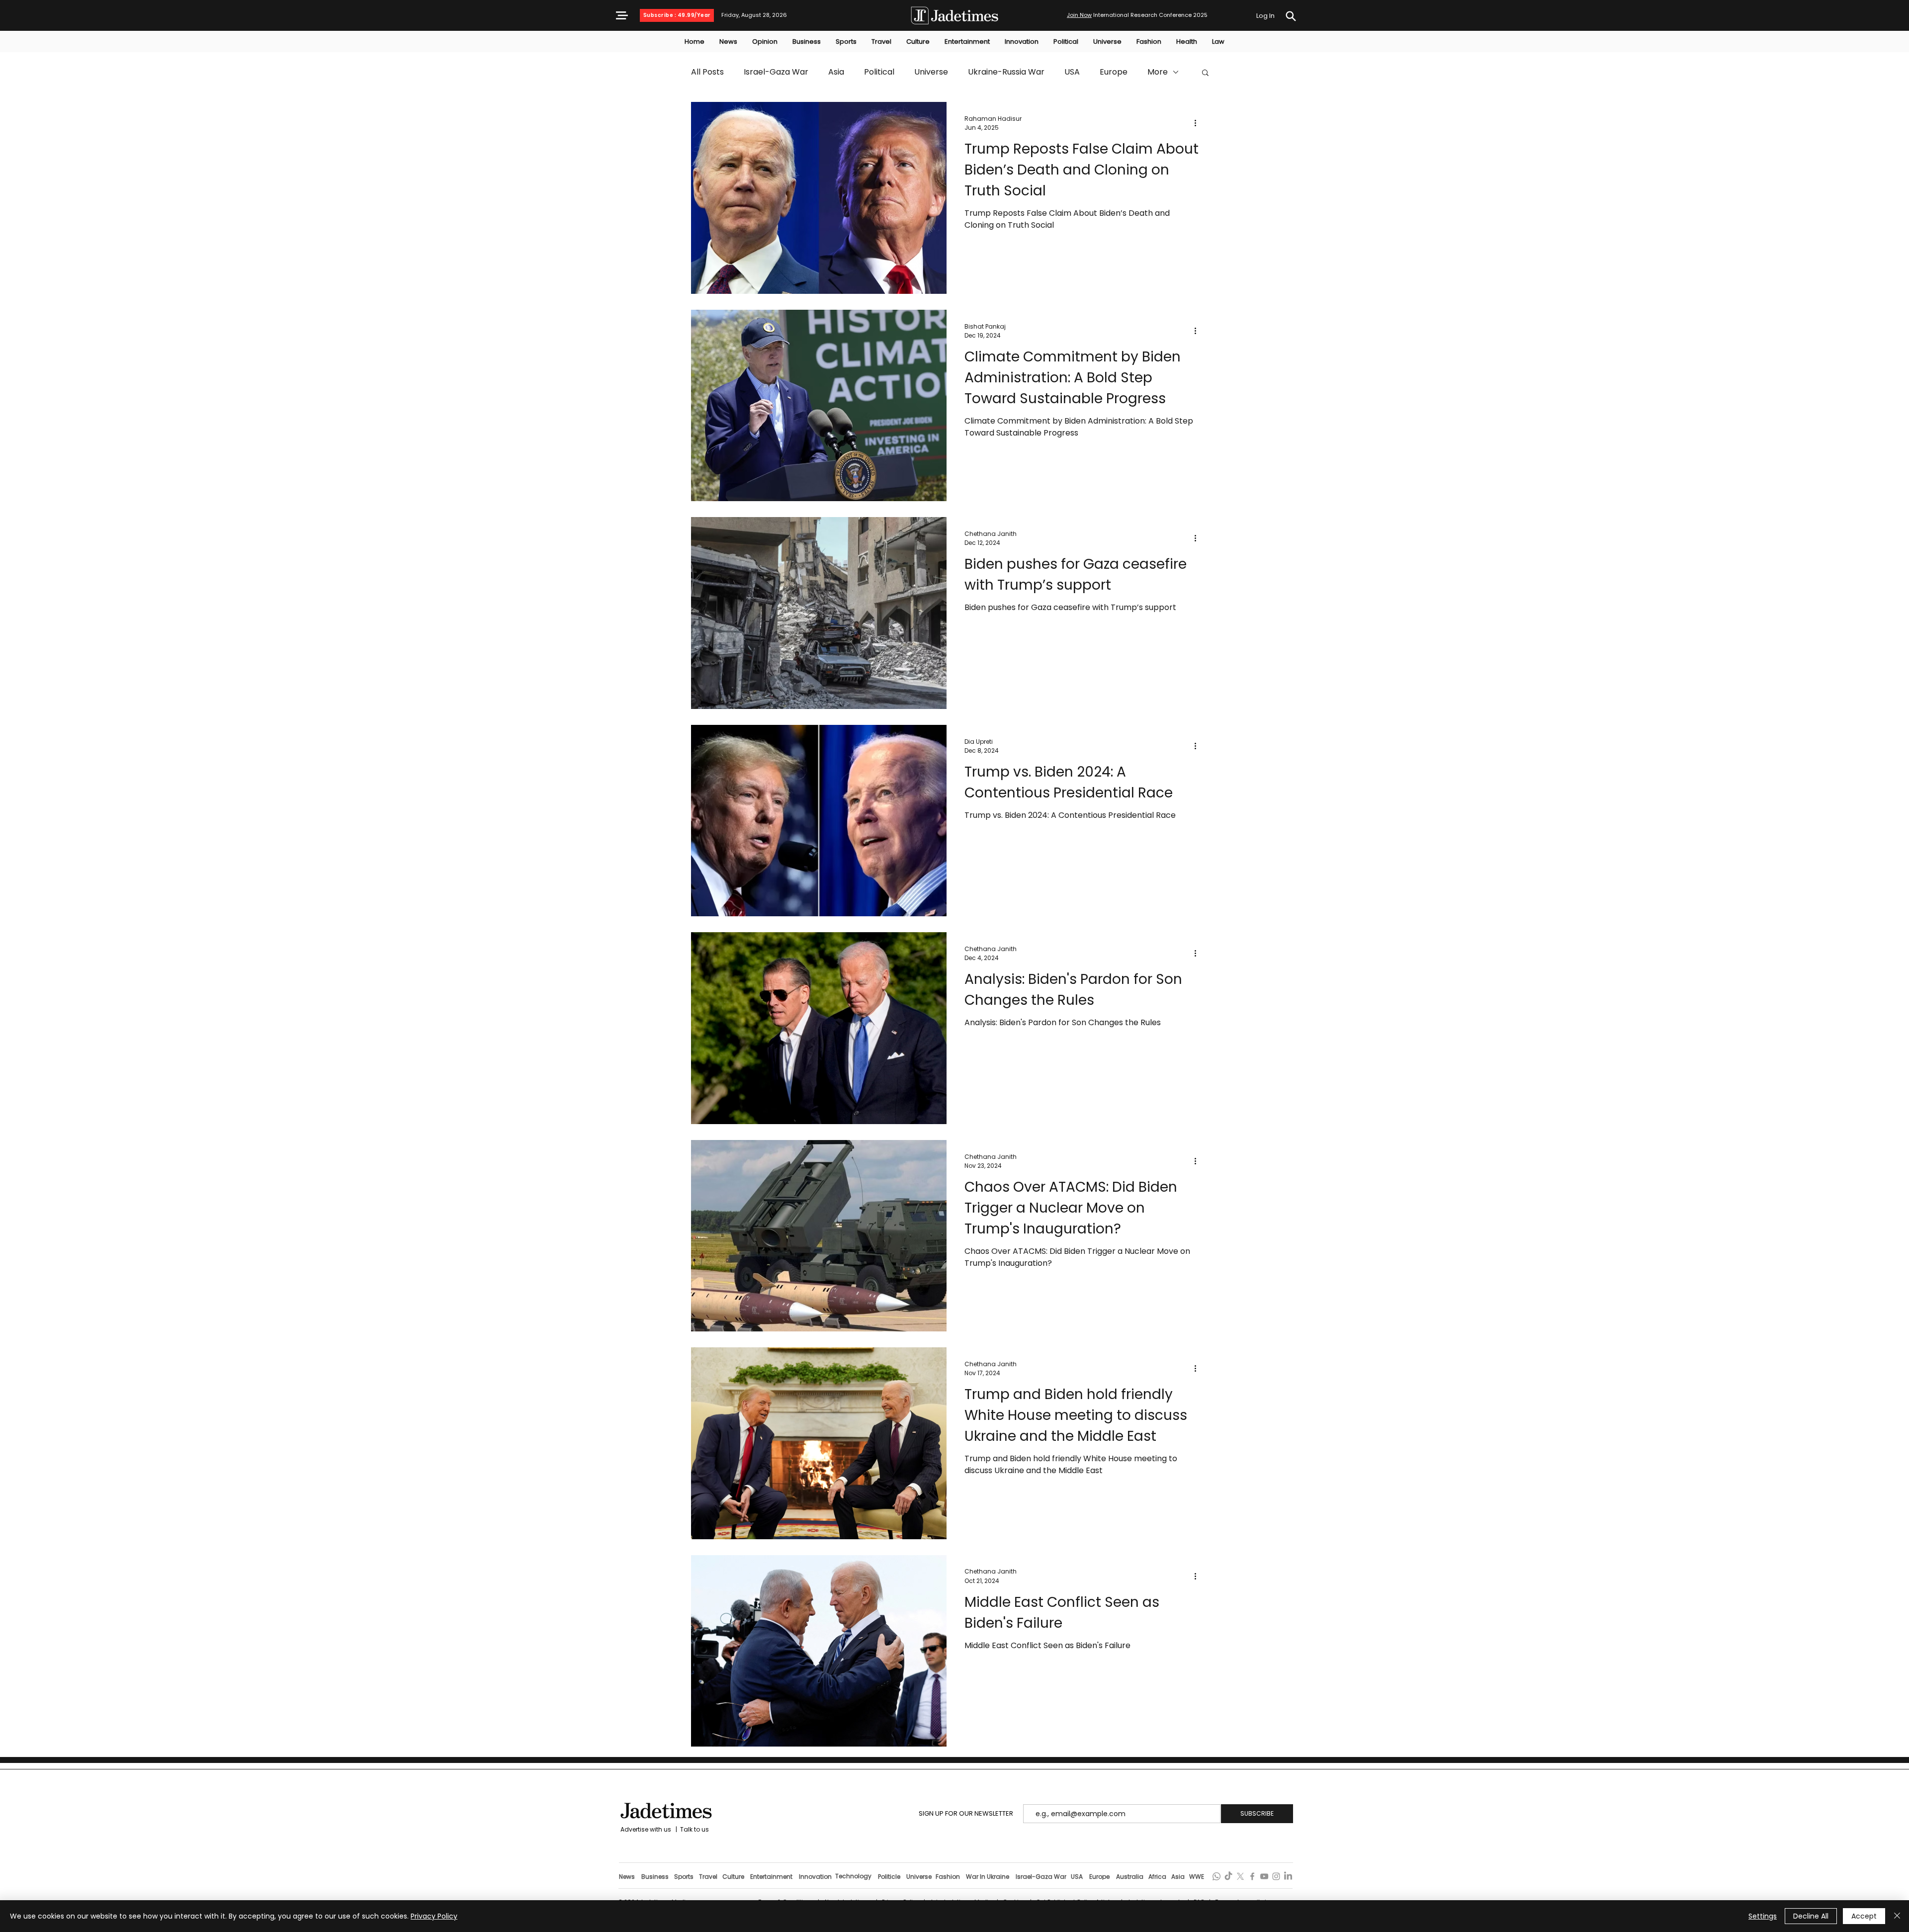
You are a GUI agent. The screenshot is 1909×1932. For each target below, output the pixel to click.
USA (1072, 72)
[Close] (1897, 1916)
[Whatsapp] (1216, 1876)
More (1158, 72)
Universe (931, 72)
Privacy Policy (434, 1916)
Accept (1864, 1916)
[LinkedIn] (1288, 1876)
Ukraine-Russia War (1006, 72)
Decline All (1811, 1916)
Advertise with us (645, 1829)
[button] (622, 15)
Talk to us (694, 1829)
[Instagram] (1276, 1876)
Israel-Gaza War (776, 72)
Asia (836, 72)
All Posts (707, 72)
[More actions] (1199, 123)
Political (879, 72)
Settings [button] (1763, 1916)
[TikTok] (1228, 1876)
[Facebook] (1252, 1876)
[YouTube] (1264, 1876)
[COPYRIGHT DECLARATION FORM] (1291, 16)
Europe (1114, 72)
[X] (1240, 1876)
